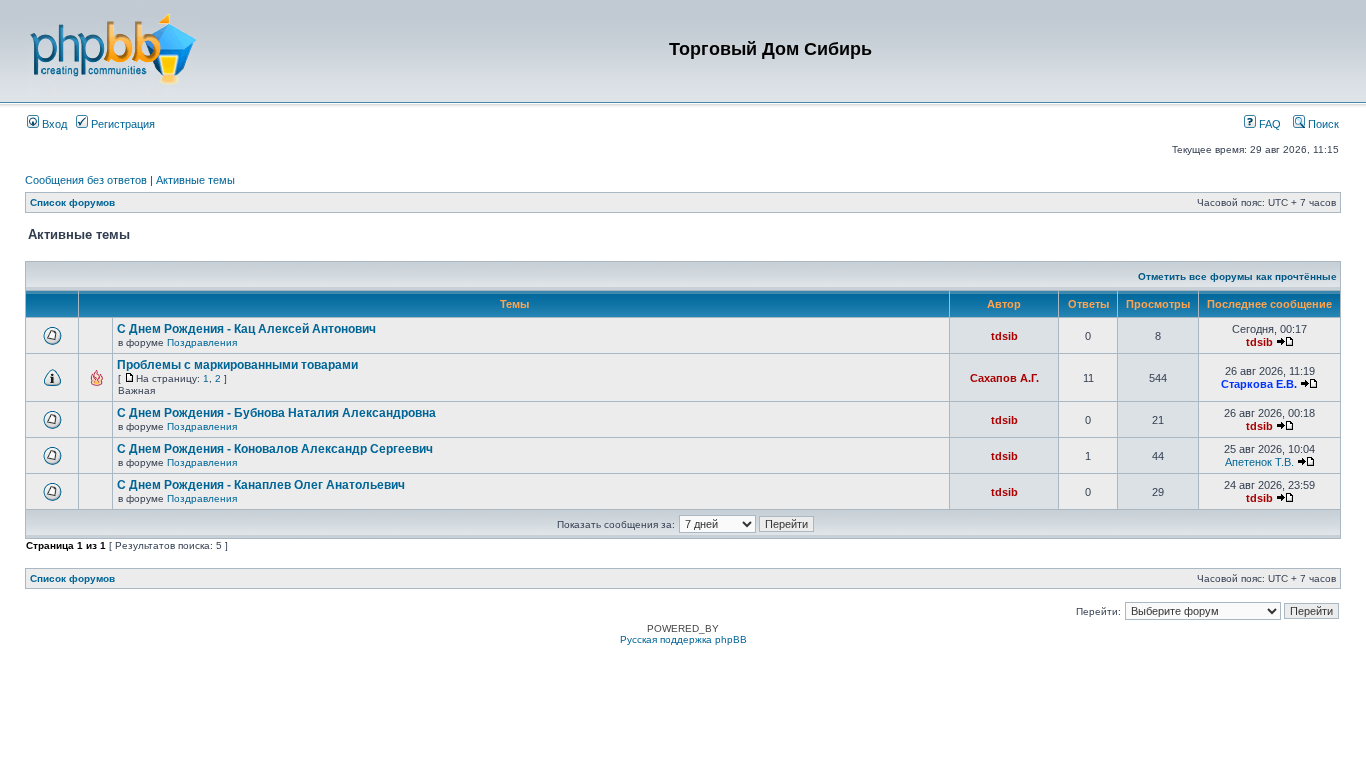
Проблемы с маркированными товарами (237, 365)
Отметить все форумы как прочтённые (1237, 276)
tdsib (1004, 336)
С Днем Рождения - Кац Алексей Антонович (246, 329)
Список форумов (72, 202)
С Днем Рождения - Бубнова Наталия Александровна (276, 413)
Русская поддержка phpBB (683, 639)
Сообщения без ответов (86, 180)
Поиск (1322, 124)
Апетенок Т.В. (1259, 462)
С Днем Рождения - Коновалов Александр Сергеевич (275, 449)
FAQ (1268, 124)
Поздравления (202, 342)
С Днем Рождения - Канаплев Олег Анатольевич (261, 485)
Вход (53, 124)
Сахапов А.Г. (1004, 378)
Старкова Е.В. (1259, 384)
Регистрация (121, 124)
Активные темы (195, 180)
